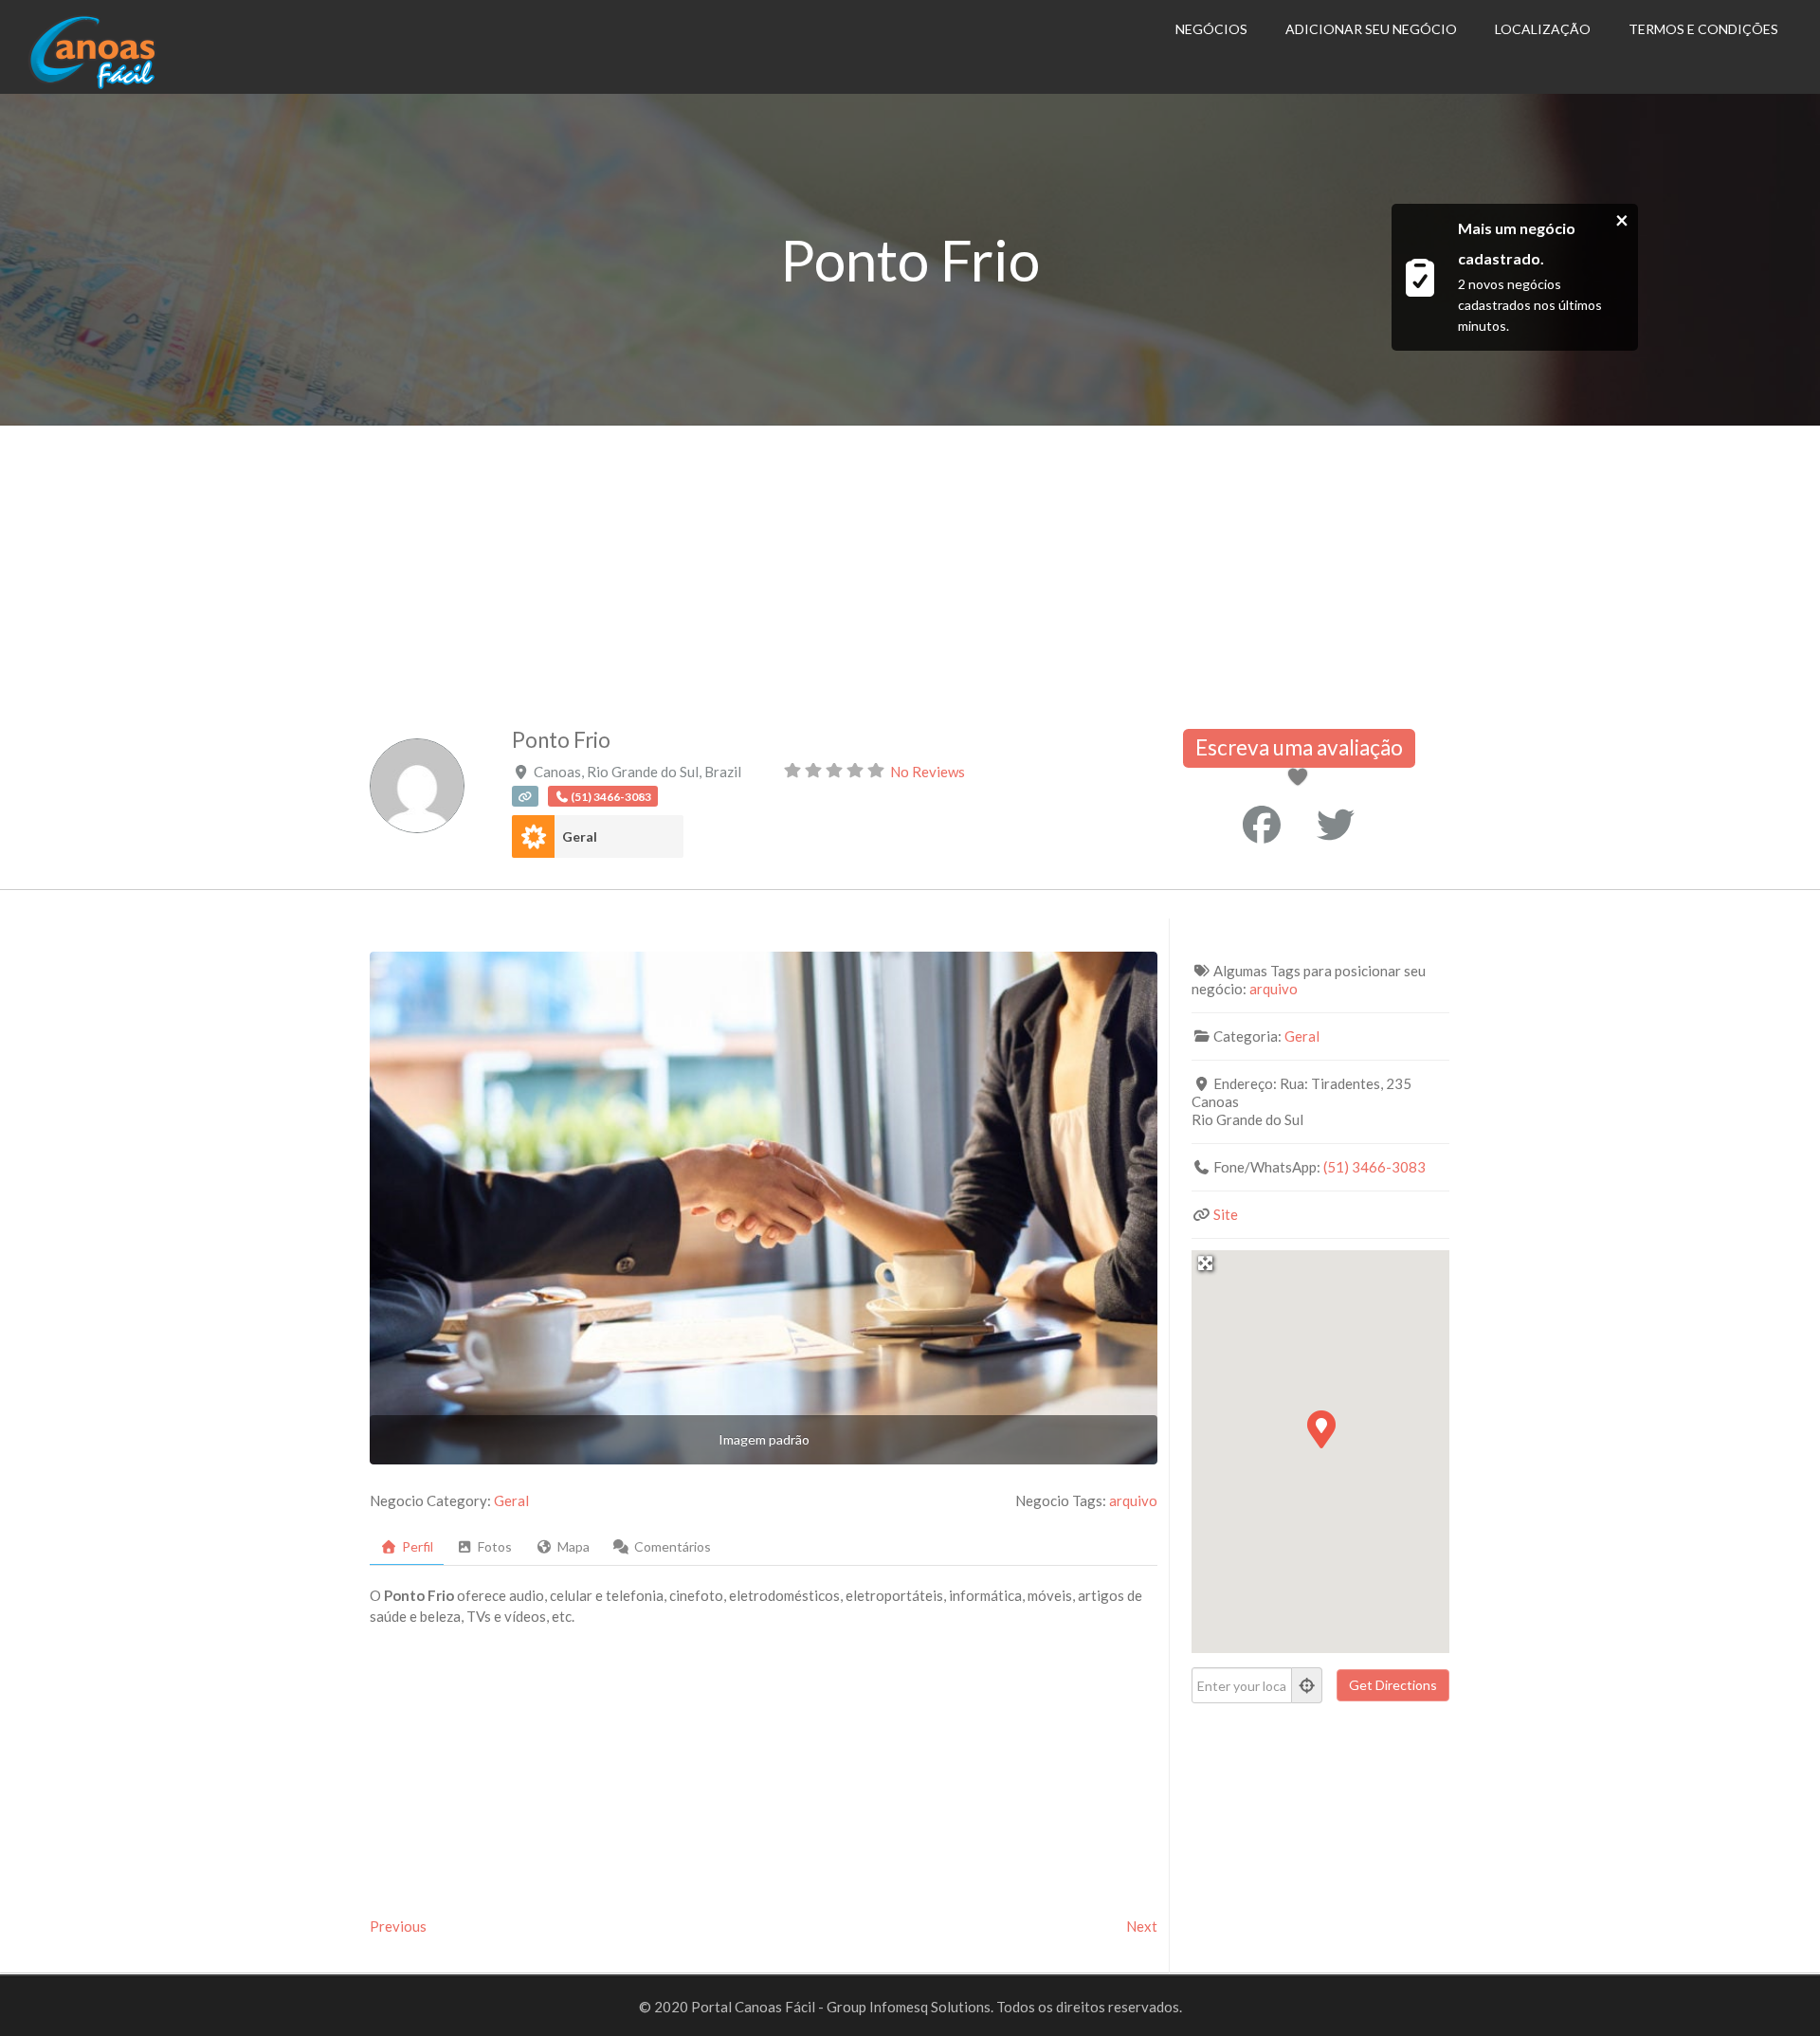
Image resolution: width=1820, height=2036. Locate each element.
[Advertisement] (910, 568)
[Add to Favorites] (1301, 778)
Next (1142, 1926)
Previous (398, 1926)
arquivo (1133, 1500)
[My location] (1307, 1685)
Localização (1543, 29)
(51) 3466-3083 (1374, 1167)
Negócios (1211, 29)
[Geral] (533, 836)
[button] (1320, 1428)
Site (1226, 1214)
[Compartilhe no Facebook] (1262, 825)
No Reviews (928, 772)
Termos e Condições (1703, 29)
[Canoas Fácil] (121, 84)
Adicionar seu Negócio (1371, 29)
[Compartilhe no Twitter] (1336, 825)
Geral (580, 836)
